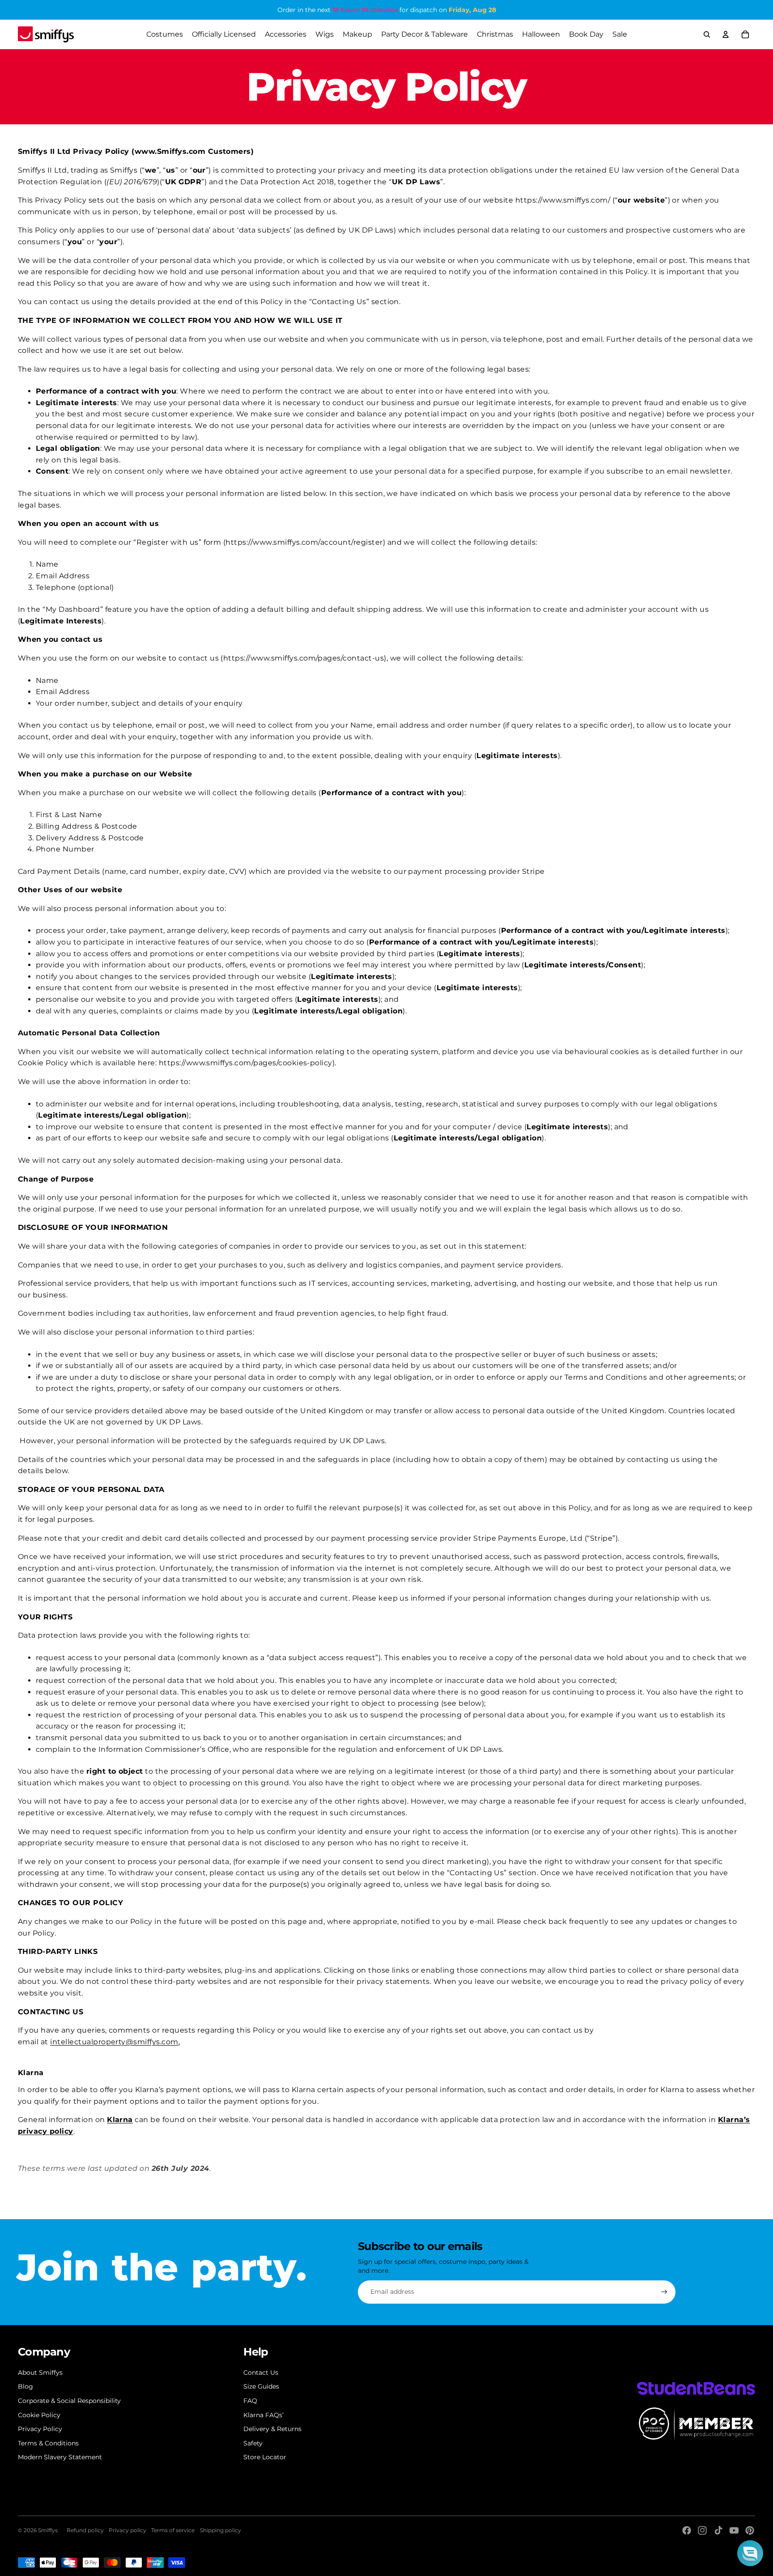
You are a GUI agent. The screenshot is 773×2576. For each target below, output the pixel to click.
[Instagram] (702, 2530)
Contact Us (261, 2373)
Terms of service (173, 2530)
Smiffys (48, 2530)
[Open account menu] (726, 34)
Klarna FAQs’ (263, 2415)
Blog (25, 2386)
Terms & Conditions (48, 2443)
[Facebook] (687, 2530)
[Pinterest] (750, 2530)
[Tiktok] (718, 2530)
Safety (253, 2443)
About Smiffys (40, 2373)
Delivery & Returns (272, 2429)
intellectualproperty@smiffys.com (114, 2042)
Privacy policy (127, 2530)
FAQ (250, 2401)
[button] (750, 2553)
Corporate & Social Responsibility (69, 2401)
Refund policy (85, 2530)
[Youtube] (734, 2530)
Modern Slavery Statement (60, 2457)
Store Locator (265, 2457)
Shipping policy (221, 2530)
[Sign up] (664, 2292)
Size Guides (261, 2386)
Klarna (120, 2120)
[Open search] (707, 34)
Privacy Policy (40, 2429)
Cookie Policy (39, 2415)
